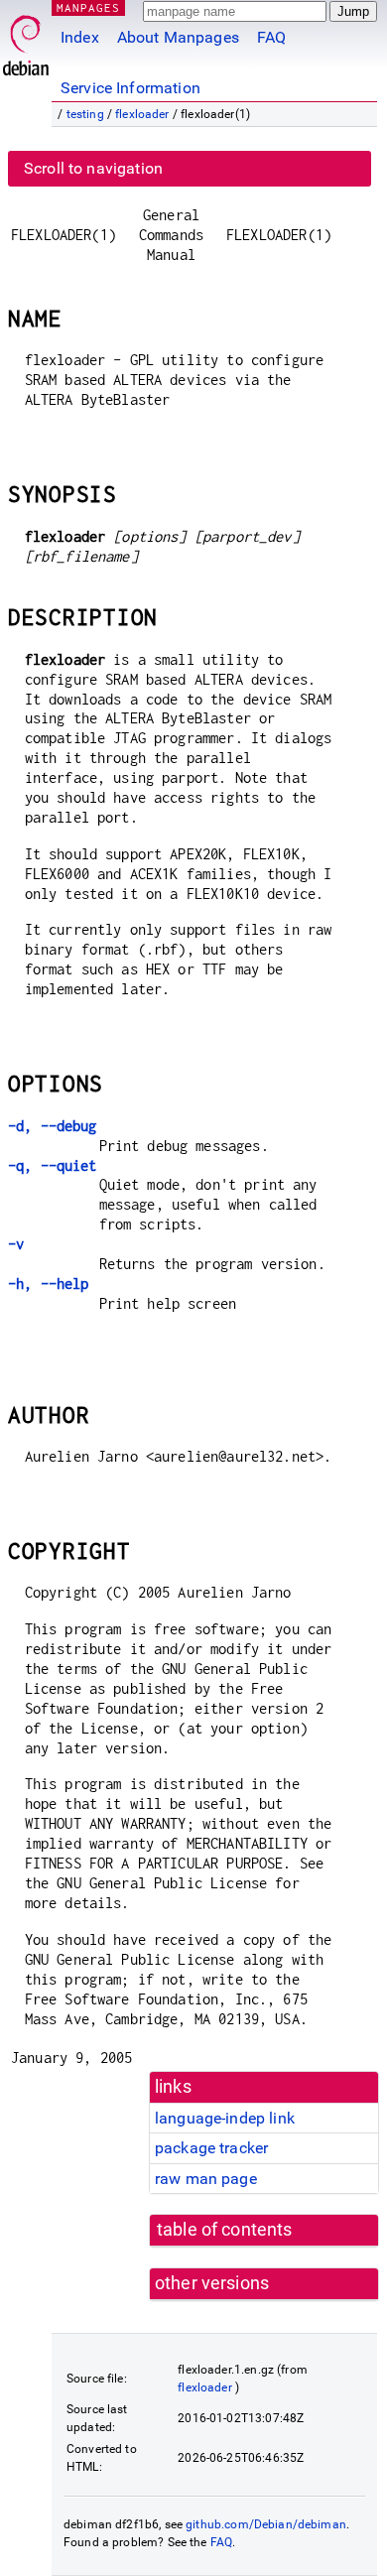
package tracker (211, 2148)
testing (85, 114)
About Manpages (178, 37)
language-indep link (225, 2118)
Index (80, 37)
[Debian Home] (26, 40)
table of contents (225, 2230)
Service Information (130, 88)
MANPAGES (88, 7)
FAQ (271, 37)
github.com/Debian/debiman (266, 2524)
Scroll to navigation (93, 168)
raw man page (206, 2179)
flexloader (142, 114)
